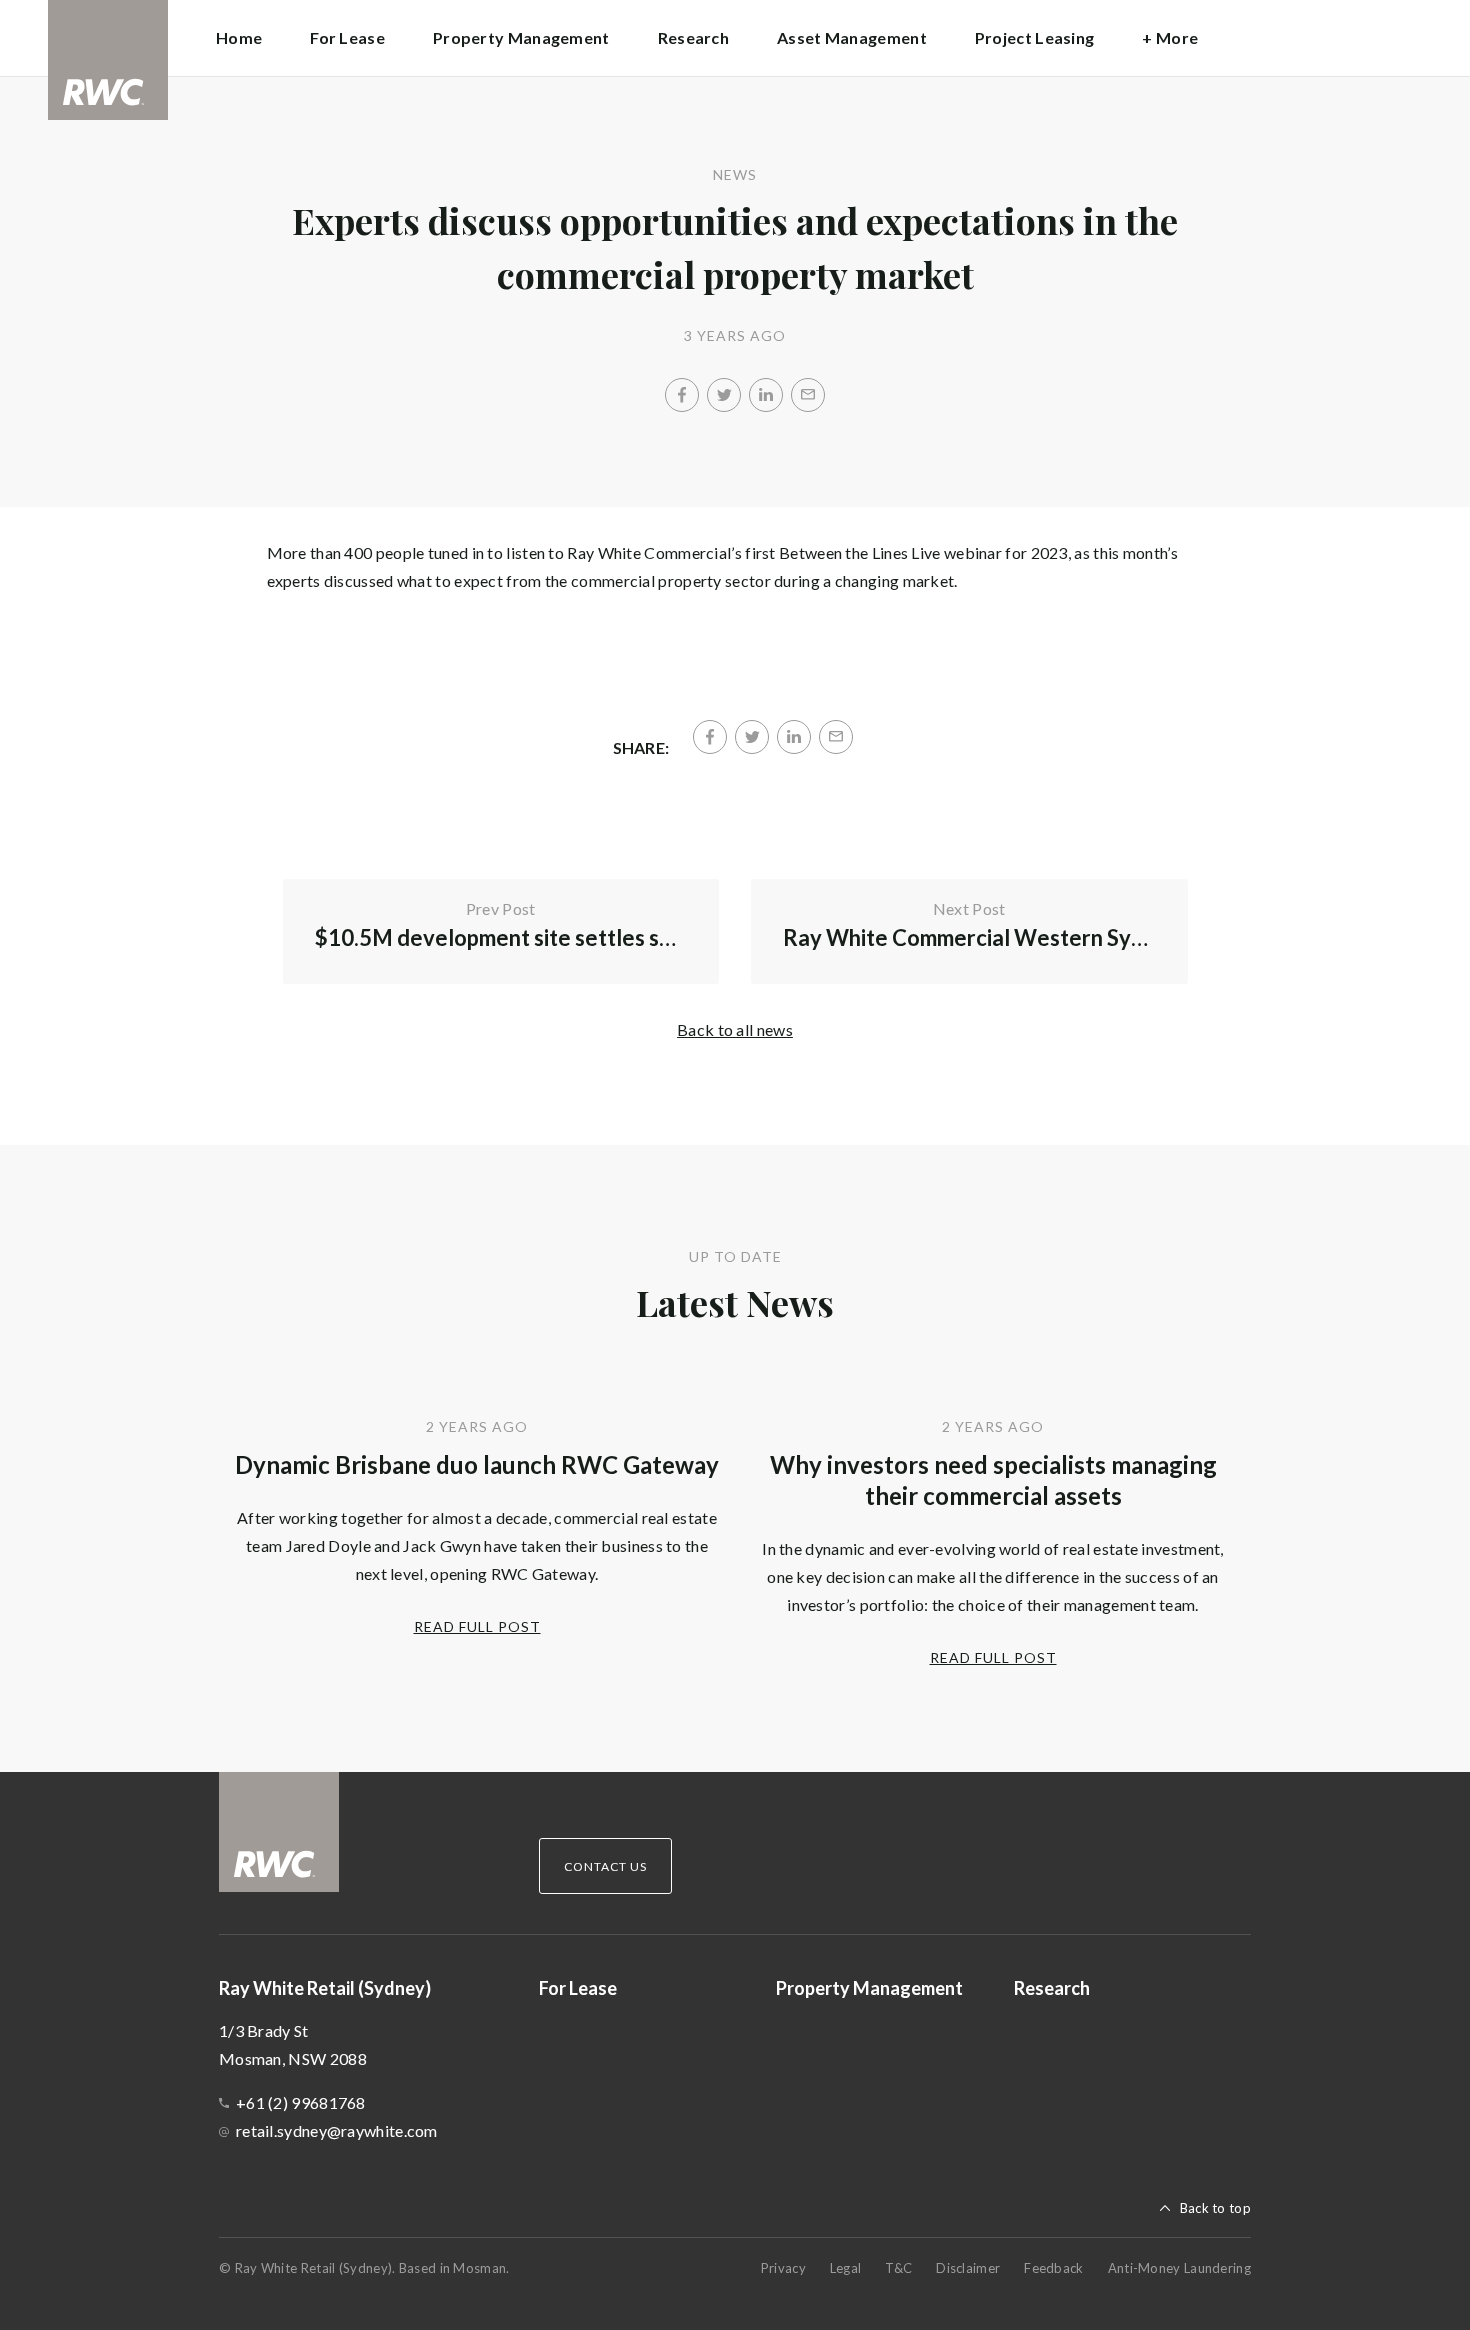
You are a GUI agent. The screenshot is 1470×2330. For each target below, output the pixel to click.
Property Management (521, 37)
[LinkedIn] (766, 395)
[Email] (808, 395)
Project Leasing (1035, 37)
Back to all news (735, 1029)
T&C (898, 2268)
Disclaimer (968, 2268)
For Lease (347, 37)
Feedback (1053, 2268)
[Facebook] (682, 395)
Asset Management (852, 37)
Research (693, 37)
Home (239, 37)
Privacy (783, 2268)
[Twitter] (724, 395)
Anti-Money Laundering (1179, 2268)
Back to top (1215, 2208)
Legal (846, 2268)
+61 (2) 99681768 (301, 2102)
